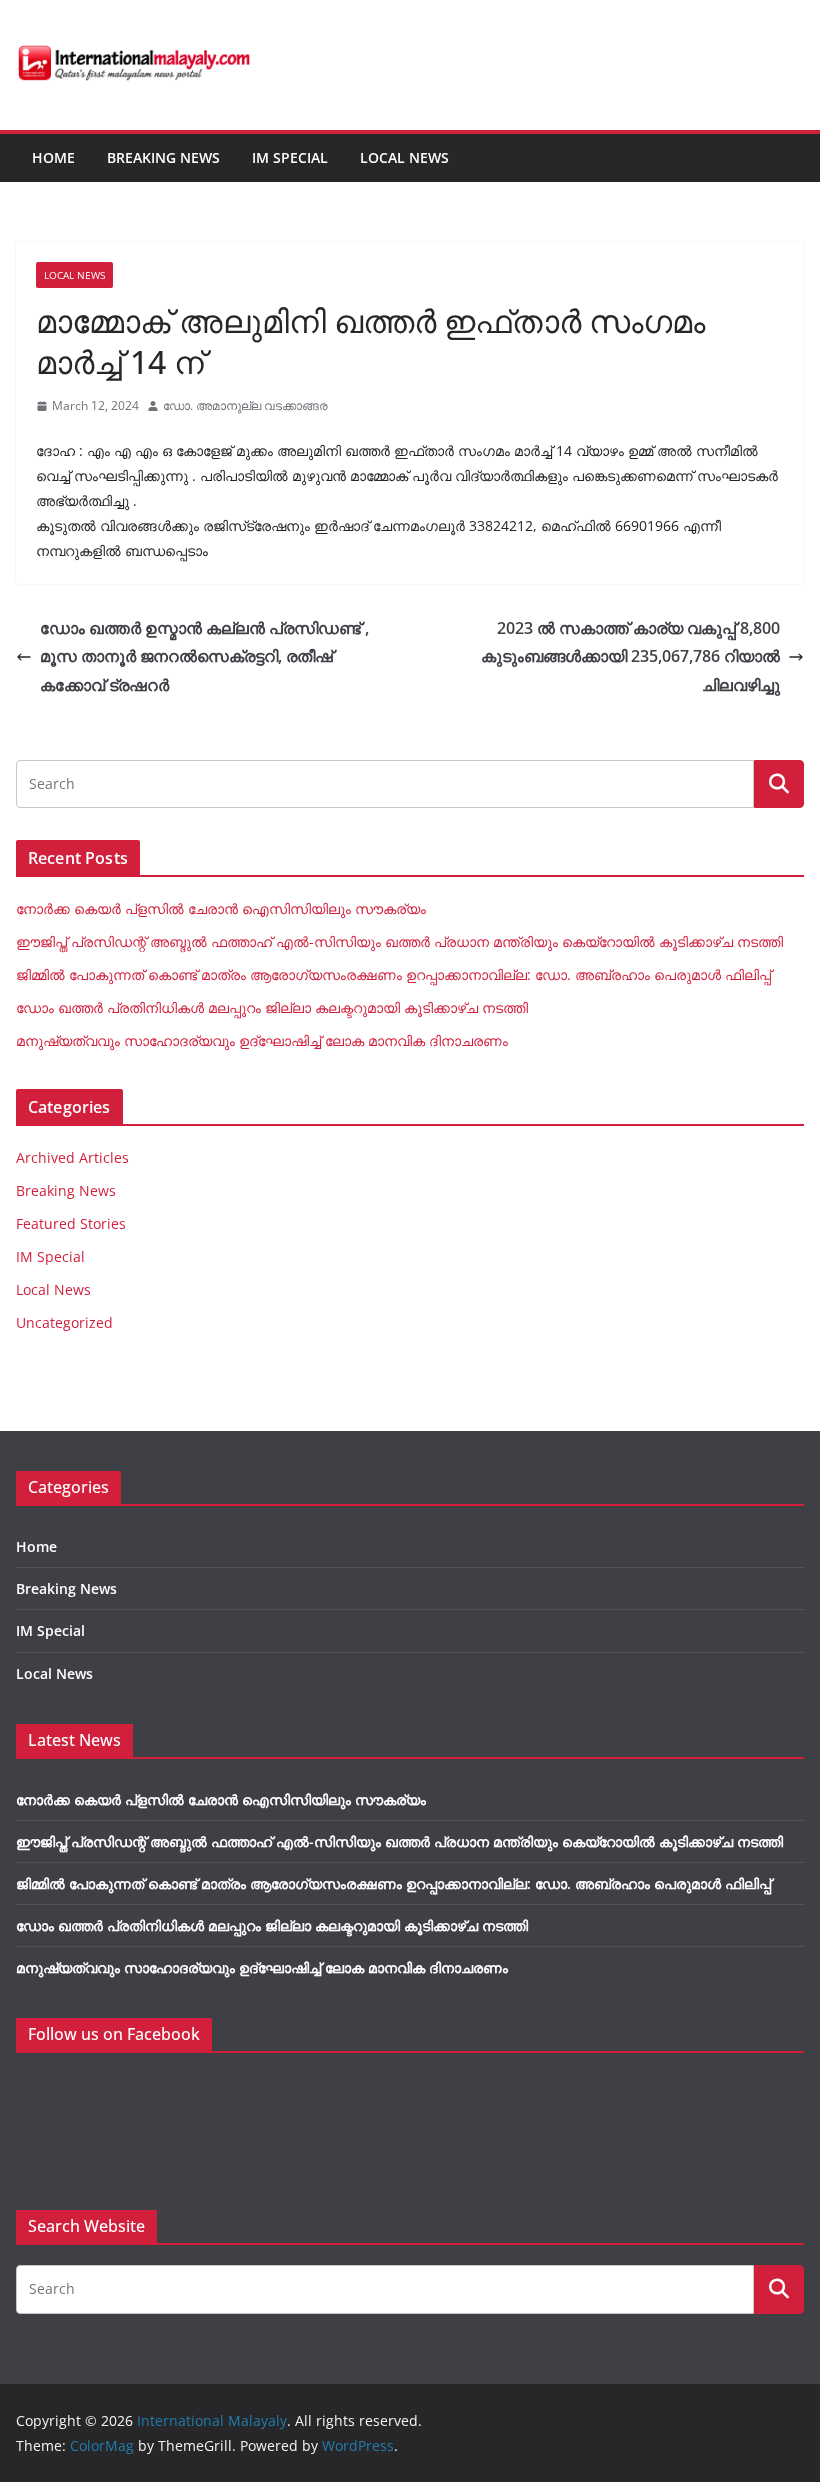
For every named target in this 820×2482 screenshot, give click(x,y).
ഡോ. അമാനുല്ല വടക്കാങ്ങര (245, 405)
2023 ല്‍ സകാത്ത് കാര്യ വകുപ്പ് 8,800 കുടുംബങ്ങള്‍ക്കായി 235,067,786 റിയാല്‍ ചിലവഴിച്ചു (630, 657)
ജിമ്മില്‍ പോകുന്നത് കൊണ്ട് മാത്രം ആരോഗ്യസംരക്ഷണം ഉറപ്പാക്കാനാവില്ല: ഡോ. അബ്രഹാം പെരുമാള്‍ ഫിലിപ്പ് (393, 974)
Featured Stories (71, 1223)
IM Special (290, 157)
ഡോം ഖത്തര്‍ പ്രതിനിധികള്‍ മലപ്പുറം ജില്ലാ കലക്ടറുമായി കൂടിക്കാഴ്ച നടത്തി (272, 1007)
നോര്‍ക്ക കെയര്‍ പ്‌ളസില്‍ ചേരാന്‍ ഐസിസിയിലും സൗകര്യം (221, 908)
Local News (404, 157)
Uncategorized (64, 1322)
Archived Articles (72, 1157)
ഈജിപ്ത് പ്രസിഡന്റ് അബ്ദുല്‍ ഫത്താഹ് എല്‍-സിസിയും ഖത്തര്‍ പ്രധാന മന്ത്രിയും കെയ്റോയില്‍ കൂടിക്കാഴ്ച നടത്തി (399, 941)
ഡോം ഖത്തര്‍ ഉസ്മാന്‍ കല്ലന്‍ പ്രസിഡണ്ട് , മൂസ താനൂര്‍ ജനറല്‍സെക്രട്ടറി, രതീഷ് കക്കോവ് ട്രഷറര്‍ (204, 657)
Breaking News (163, 157)
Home (53, 157)
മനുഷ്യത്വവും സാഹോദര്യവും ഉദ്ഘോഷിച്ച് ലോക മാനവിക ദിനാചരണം (262, 1040)
